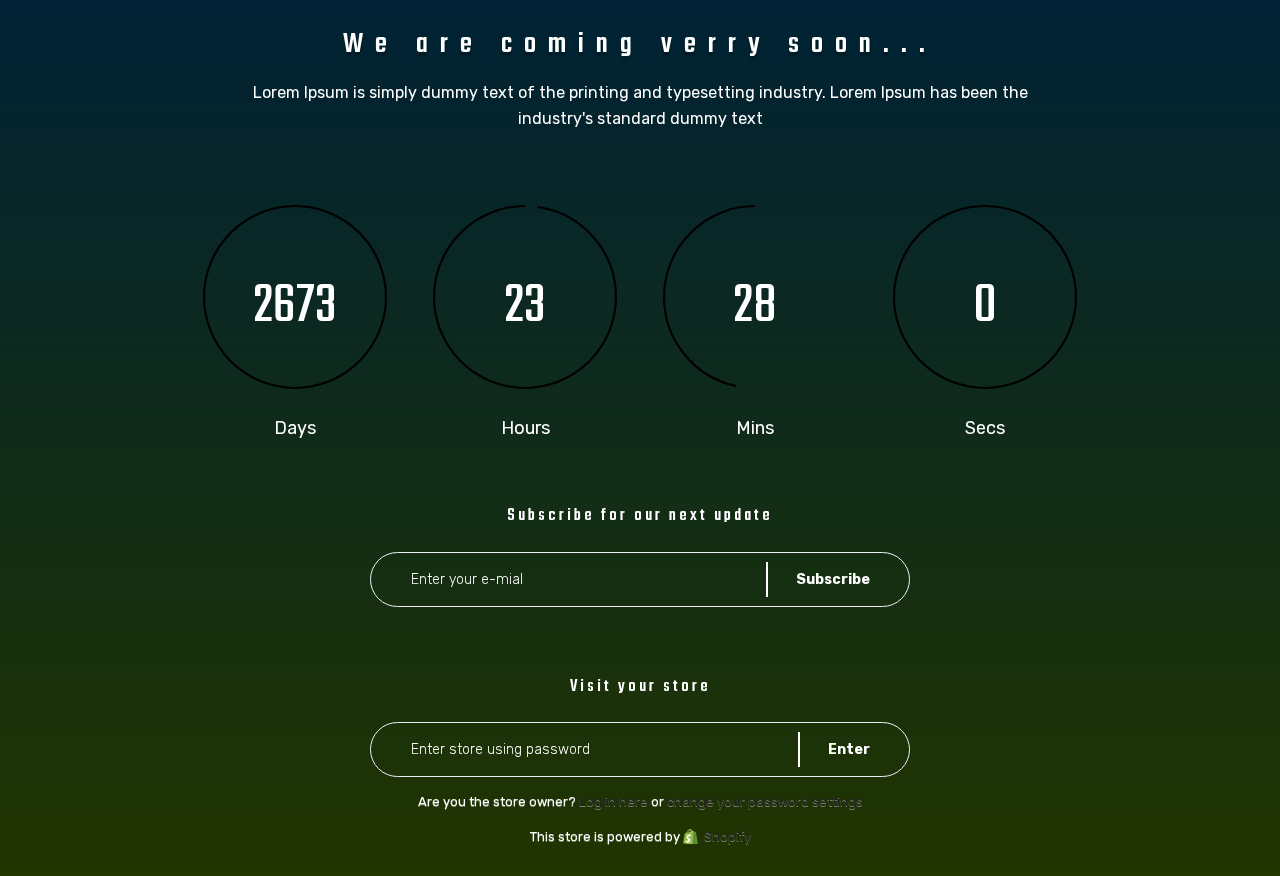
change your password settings (765, 801)
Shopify (727, 836)
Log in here (613, 801)
